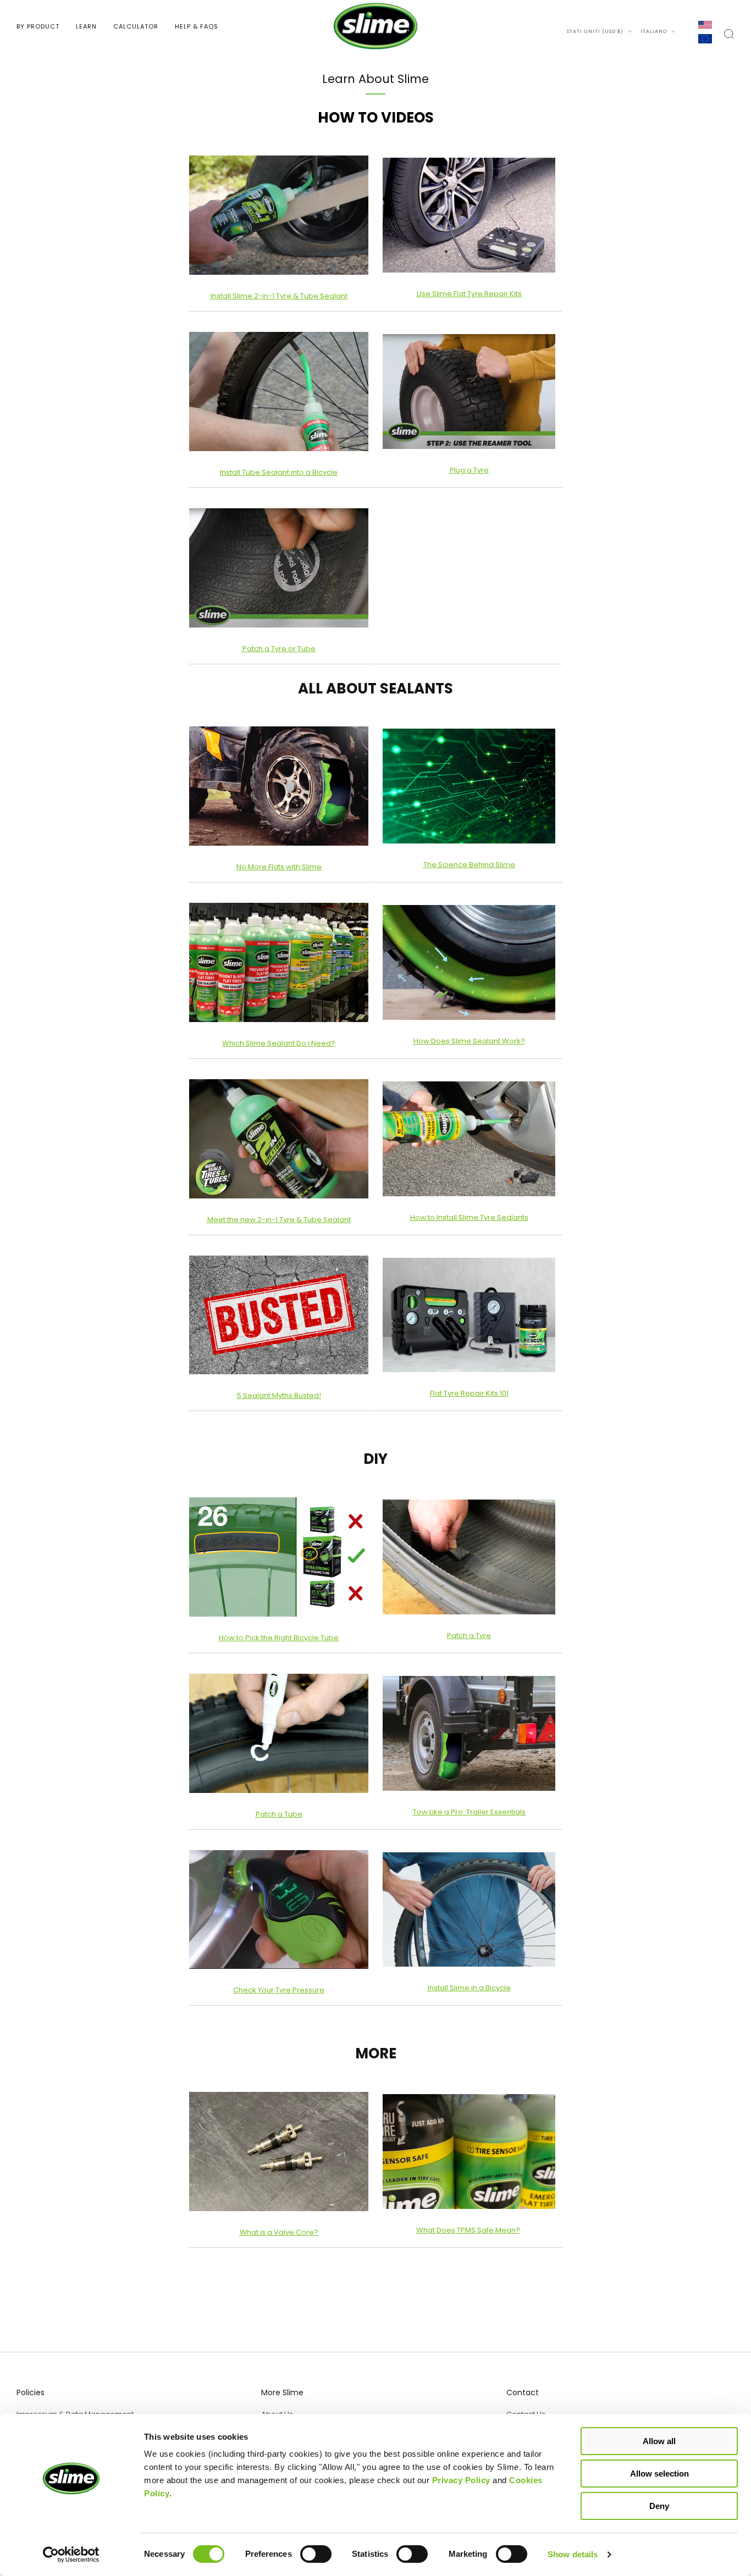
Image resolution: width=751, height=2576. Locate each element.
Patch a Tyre (469, 1636)
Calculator (136, 26)
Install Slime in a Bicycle (469, 1988)
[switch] (316, 2556)
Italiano (655, 31)
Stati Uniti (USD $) (596, 31)
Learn (86, 26)
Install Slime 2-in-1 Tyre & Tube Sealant (279, 296)
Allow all (659, 2441)
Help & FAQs (197, 26)
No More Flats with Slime (279, 867)
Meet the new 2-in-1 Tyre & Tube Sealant (279, 1220)
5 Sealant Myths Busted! (279, 1395)
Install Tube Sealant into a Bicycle (279, 472)
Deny (659, 2506)
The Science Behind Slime (469, 865)
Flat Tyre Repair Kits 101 (469, 1393)
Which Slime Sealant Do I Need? (279, 1043)
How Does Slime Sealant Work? (469, 1041)
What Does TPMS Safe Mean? (468, 2230)
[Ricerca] (729, 34)
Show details (573, 2554)
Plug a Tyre (469, 470)
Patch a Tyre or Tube (279, 649)
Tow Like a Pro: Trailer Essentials (469, 1812)
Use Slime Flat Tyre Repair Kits (469, 294)
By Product (38, 26)
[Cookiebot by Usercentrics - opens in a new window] (71, 2555)
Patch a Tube (279, 1814)
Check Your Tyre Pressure (279, 1990)
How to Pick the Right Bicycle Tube (279, 1638)
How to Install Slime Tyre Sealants (469, 1217)
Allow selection (659, 2474)
